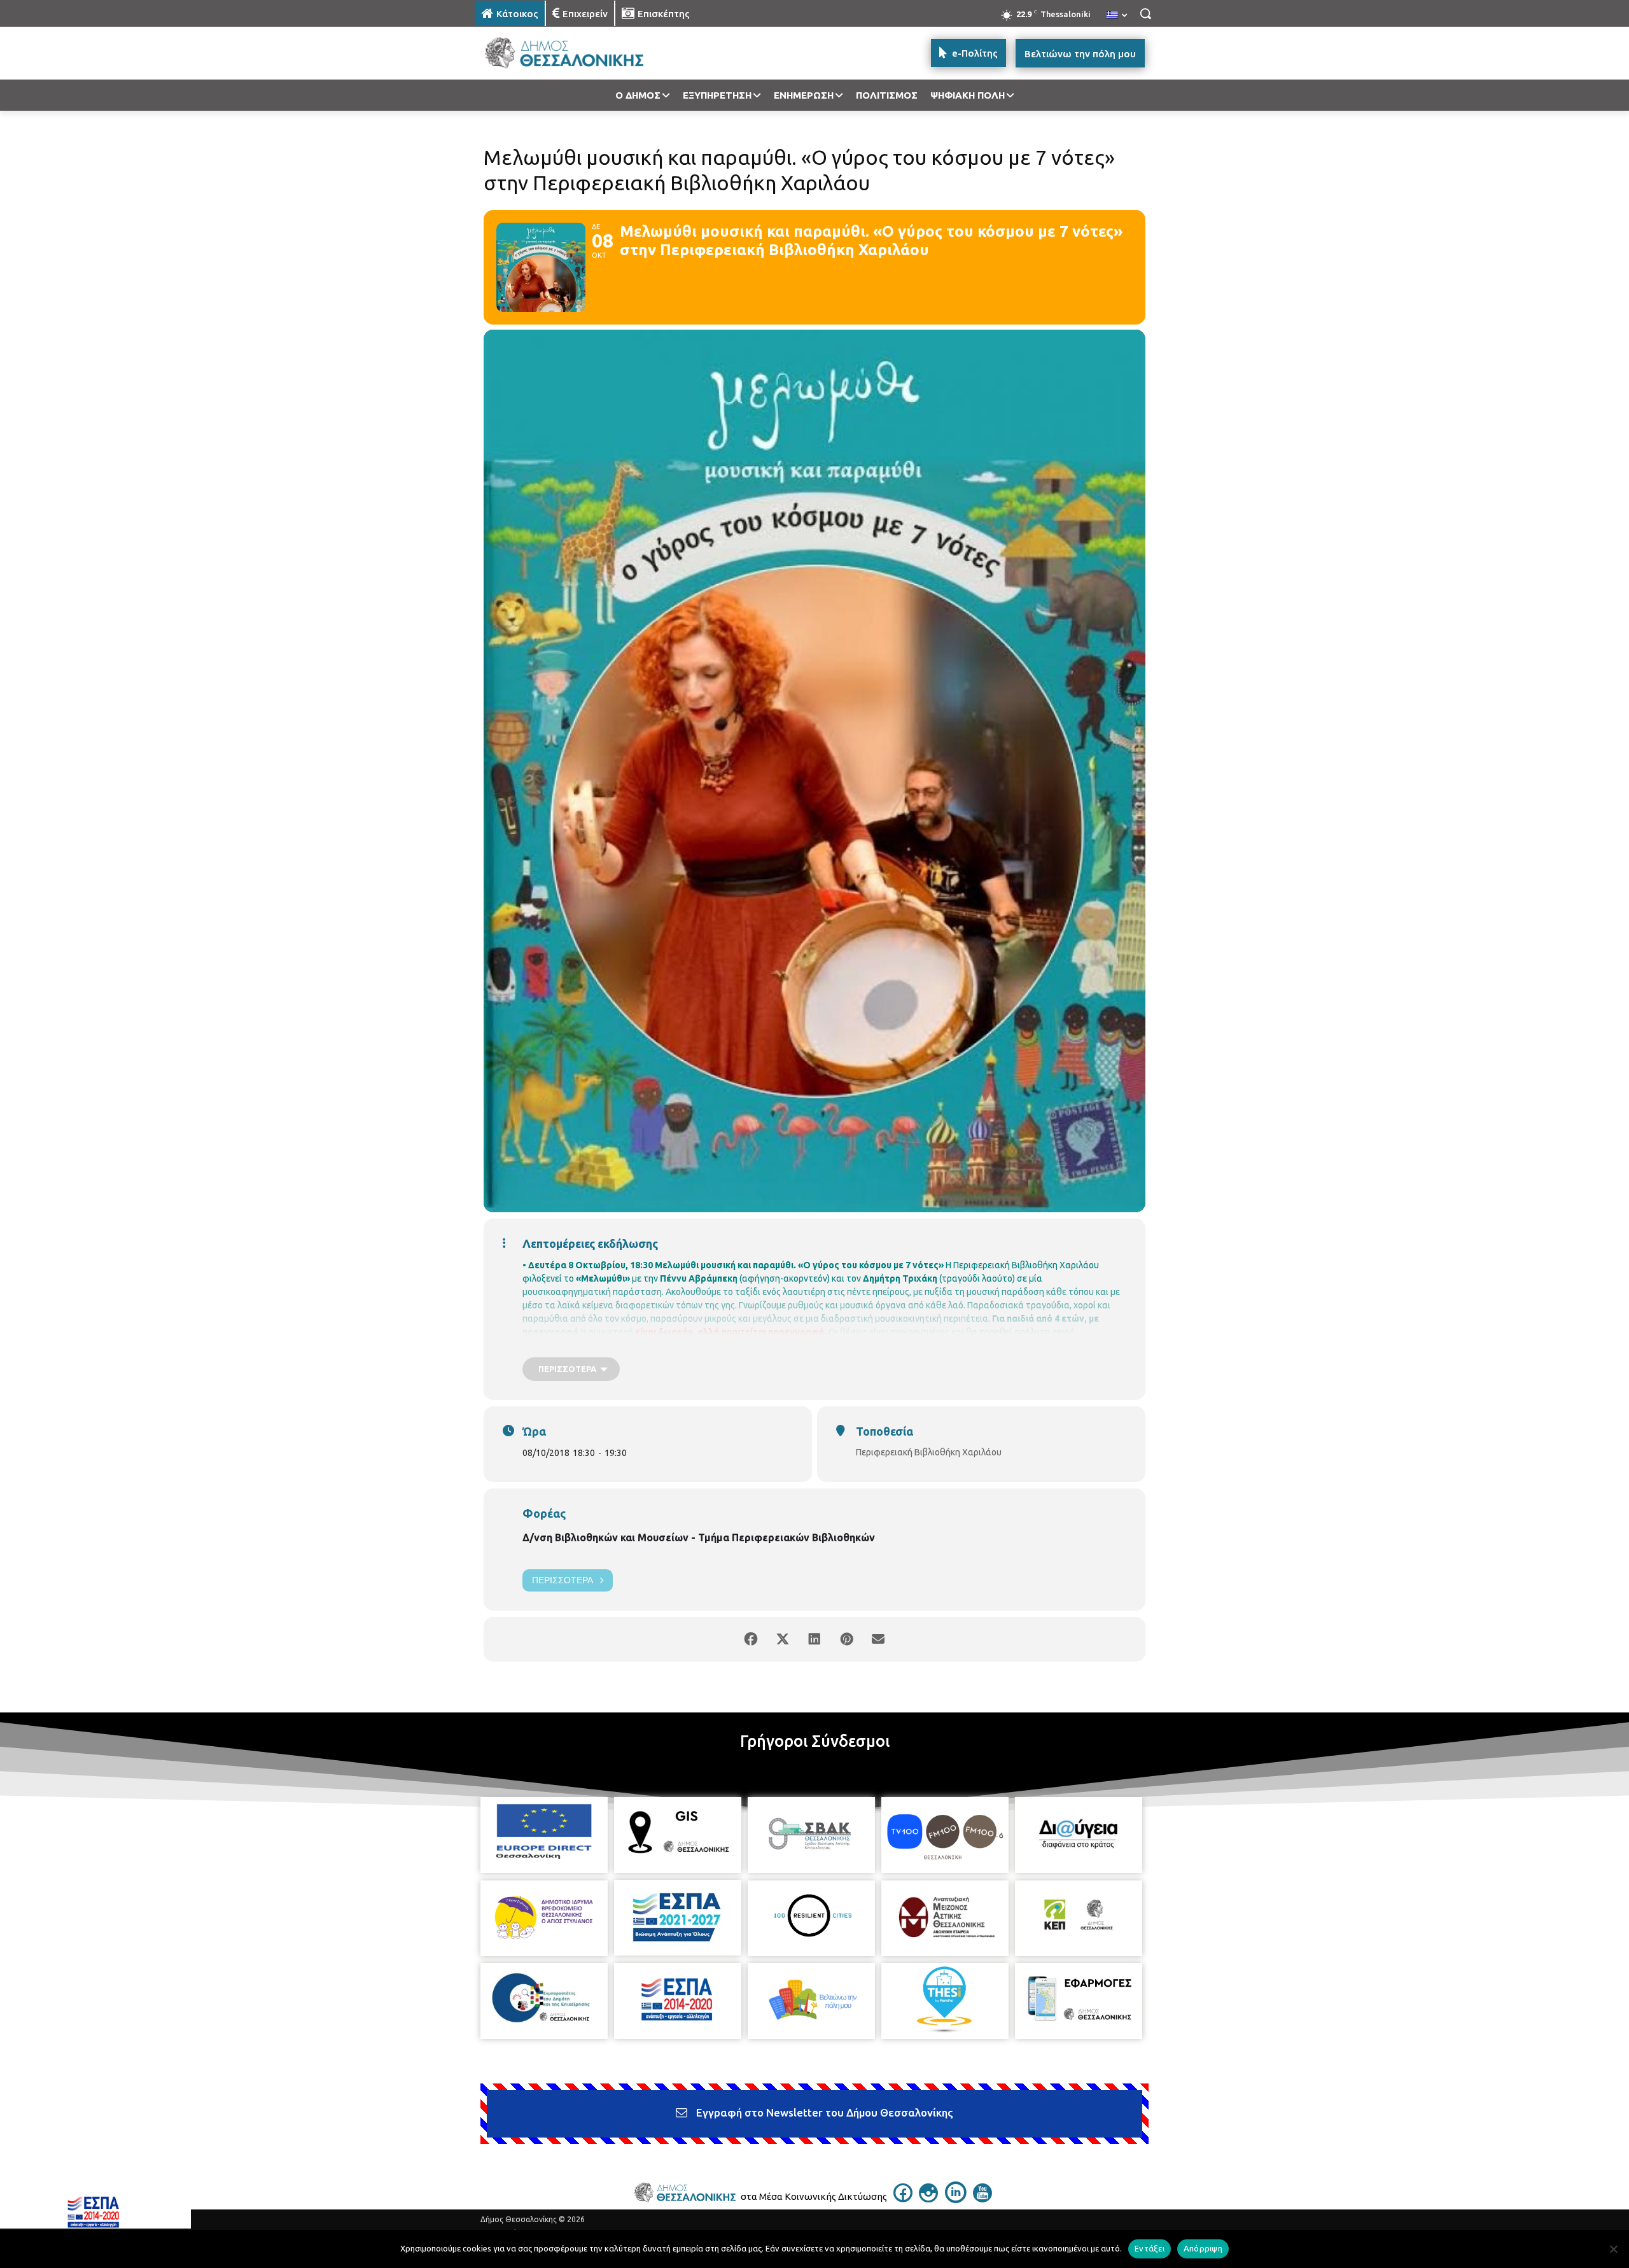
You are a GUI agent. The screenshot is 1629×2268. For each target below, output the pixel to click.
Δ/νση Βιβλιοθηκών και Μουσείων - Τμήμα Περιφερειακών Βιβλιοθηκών (699, 1537)
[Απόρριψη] (1613, 2249)
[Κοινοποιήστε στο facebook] (751, 1639)
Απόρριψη (1203, 2248)
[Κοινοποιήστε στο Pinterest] (846, 1639)
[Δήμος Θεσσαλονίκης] (577, 53)
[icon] (903, 2199)
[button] (1145, 13)
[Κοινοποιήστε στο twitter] (783, 1639)
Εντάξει (1150, 2248)
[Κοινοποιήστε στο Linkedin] (814, 1639)
